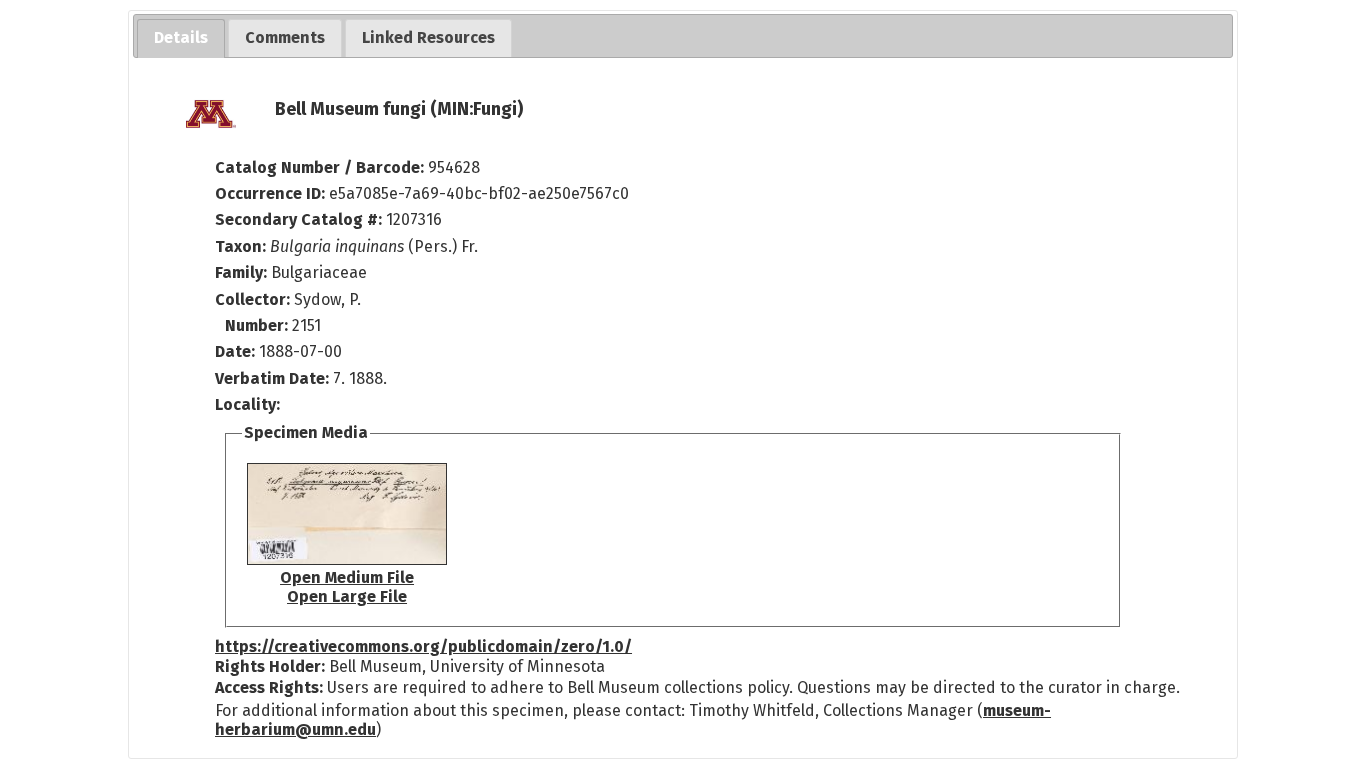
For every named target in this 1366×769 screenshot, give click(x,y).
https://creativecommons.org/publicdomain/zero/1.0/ (423, 646)
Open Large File (347, 596)
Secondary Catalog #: (298, 219)
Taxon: (240, 246)
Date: (235, 351)
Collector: (254, 299)
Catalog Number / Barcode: (321, 167)
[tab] (181, 38)
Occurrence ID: (272, 193)
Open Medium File (347, 577)
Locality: (247, 404)
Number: (258, 325)
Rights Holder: (270, 666)
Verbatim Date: (272, 378)
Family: (241, 272)
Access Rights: (269, 687)
